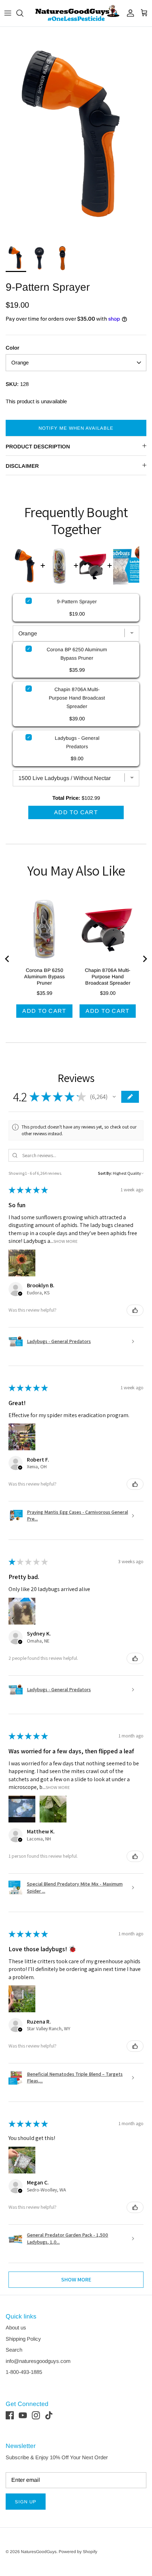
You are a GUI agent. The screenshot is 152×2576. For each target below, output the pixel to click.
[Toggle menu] (8, 13)
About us (16, 2327)
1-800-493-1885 (24, 2372)
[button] (114, 1097)
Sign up (26, 2502)
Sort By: (105, 1173)
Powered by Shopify (78, 2552)
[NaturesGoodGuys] (76, 13)
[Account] (129, 13)
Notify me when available (76, 428)
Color (13, 348)
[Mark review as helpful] (135, 1310)
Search (14, 2350)
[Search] (23, 13)
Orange (20, 362)
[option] (76, 133)
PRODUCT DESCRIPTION (38, 446)
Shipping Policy (23, 2339)
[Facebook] (10, 2415)
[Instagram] (36, 2415)
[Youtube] (23, 2415)
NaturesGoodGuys (39, 2552)
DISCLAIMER (22, 466)
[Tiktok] (49, 2415)
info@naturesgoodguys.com (38, 2361)
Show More (66, 1241)
